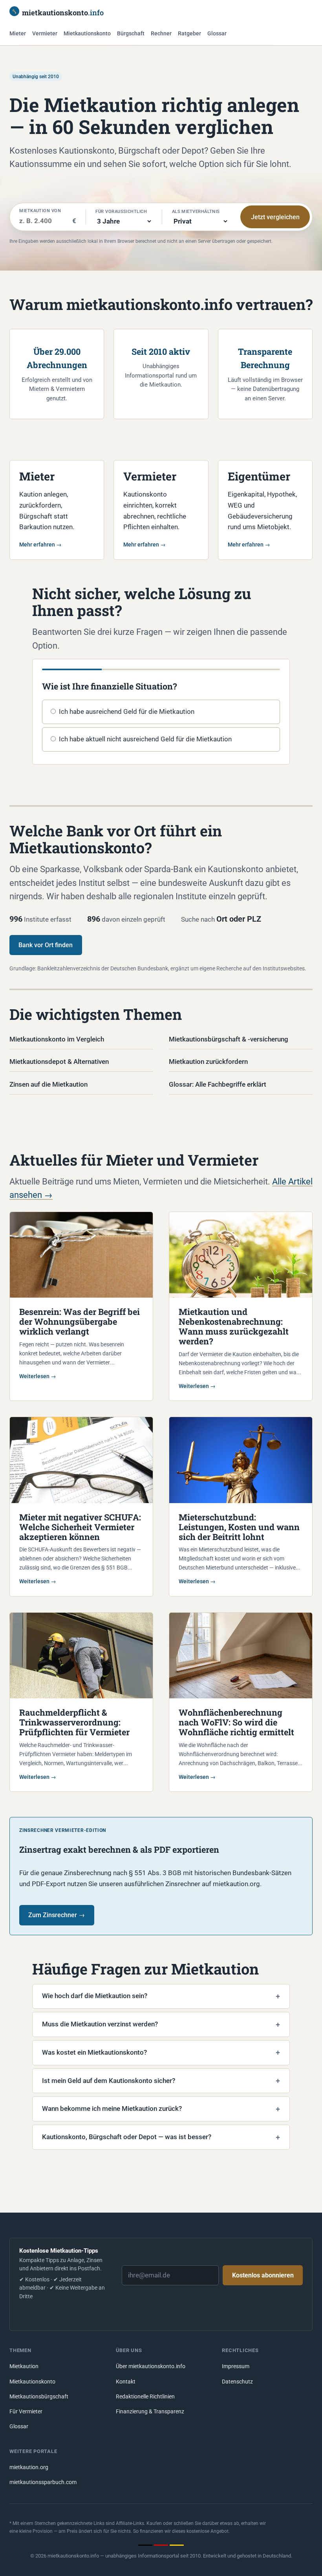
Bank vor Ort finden (46, 945)
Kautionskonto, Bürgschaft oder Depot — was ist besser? (127, 2137)
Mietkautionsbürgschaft (39, 2397)
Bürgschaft (131, 34)
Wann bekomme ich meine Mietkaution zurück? (112, 2108)
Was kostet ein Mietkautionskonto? (94, 2052)
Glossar (217, 34)
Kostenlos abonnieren (263, 2275)
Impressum (236, 2366)
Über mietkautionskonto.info (151, 2366)
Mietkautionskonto (87, 34)
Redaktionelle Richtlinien (145, 2397)
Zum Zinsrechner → (57, 1915)
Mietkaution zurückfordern (208, 1062)
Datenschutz (237, 2382)
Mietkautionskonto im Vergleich (57, 1039)
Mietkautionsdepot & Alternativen (59, 1062)
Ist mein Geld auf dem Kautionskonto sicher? (109, 2081)
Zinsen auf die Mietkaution (48, 1084)
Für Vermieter (26, 2412)
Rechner (161, 34)
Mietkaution (24, 2366)
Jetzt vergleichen (275, 217)
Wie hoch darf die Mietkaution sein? (95, 1996)
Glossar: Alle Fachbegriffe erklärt (218, 1084)
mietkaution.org (29, 2467)
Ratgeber (189, 34)
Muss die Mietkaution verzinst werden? (100, 2024)
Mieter (18, 34)
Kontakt (126, 2382)
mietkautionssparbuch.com (43, 2482)
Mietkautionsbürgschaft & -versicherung (229, 1039)
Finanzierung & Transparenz (150, 2412)
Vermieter (45, 34)
